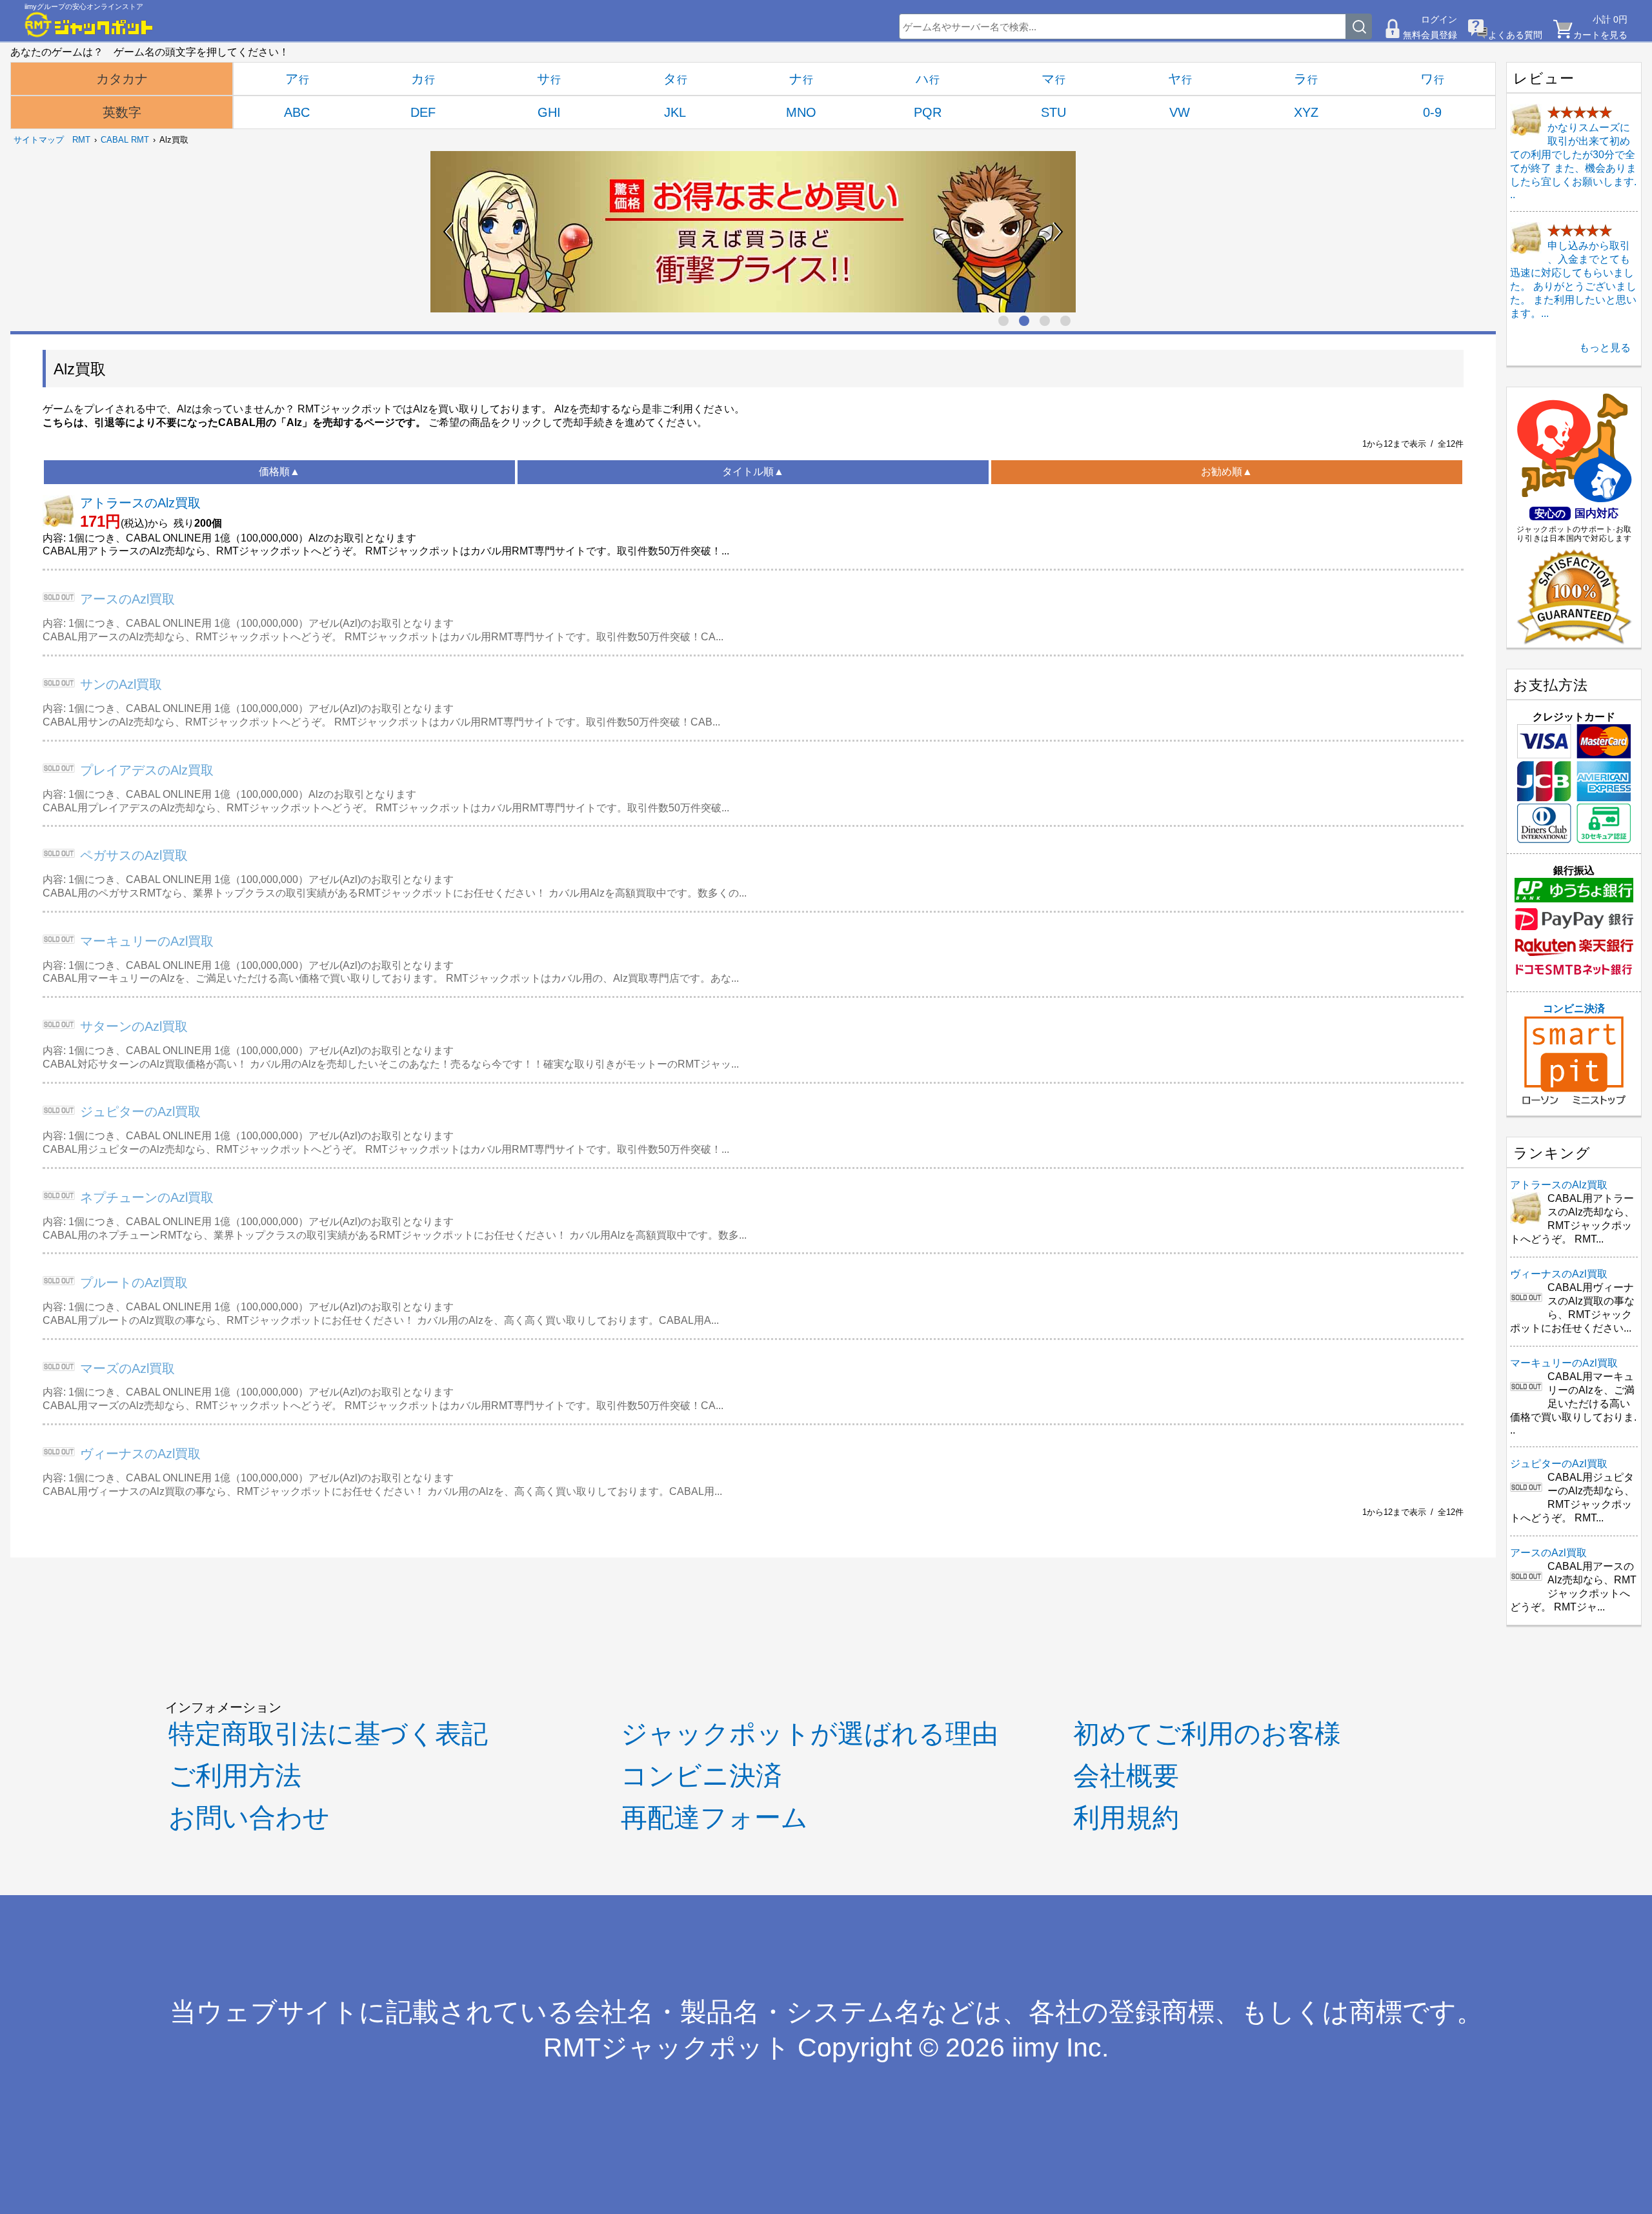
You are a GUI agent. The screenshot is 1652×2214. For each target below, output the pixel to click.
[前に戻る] (448, 232)
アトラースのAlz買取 (140, 503)
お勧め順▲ (1227, 472)
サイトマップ (39, 140)
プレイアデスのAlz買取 (147, 770)
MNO (801, 112)
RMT (81, 140)
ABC (297, 112)
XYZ (1306, 112)
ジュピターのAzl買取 (140, 1112)
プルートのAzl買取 (134, 1283)
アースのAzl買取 (127, 599)
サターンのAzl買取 (134, 1026)
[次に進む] (1058, 232)
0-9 (1432, 112)
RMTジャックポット (667, 2047)
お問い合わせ (249, 1818)
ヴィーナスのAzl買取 (140, 1454)
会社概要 (1126, 1776)
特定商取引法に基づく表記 (328, 1734)
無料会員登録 (1430, 35)
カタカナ (122, 79)
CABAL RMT (125, 140)
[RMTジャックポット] (89, 25)
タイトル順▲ (753, 472)
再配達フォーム (714, 1818)
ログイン (1439, 19)
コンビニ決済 (1574, 1009)
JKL (675, 112)
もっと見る (1605, 348)
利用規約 (1126, 1818)
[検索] (1359, 26)
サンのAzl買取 (121, 684)
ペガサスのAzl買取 (134, 855)
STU (1053, 112)
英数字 (122, 112)
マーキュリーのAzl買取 (147, 941)
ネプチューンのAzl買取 (147, 1197)
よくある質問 (1515, 35)
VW (1180, 112)
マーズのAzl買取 (127, 1368)
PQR (928, 112)
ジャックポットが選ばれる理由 (810, 1734)
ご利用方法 (235, 1776)
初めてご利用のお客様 (1207, 1734)
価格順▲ (279, 472)
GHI (549, 112)
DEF (423, 112)
